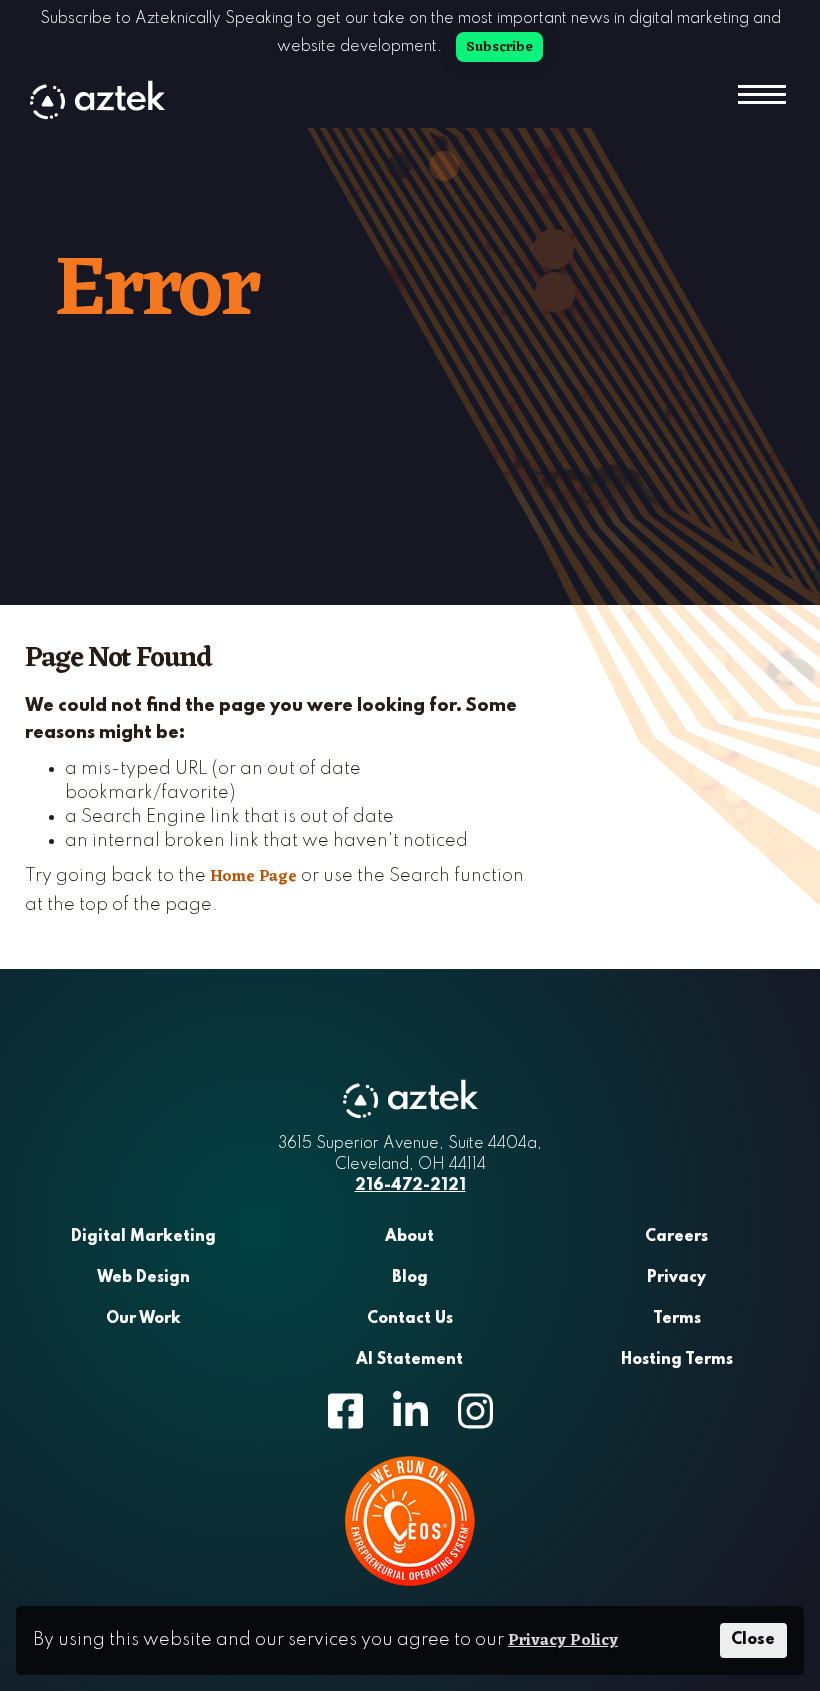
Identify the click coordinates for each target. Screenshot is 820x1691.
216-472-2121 (410, 1186)
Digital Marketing (143, 1237)
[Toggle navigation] (760, 97)
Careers (676, 1237)
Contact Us (410, 1319)
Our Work (143, 1319)
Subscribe (499, 47)
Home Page (253, 877)
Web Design (143, 1278)
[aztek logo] (97, 100)
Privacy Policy (563, 1641)
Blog (410, 1278)
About (409, 1237)
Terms (677, 1319)
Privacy (676, 1278)
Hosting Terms (677, 1360)
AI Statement (409, 1360)
